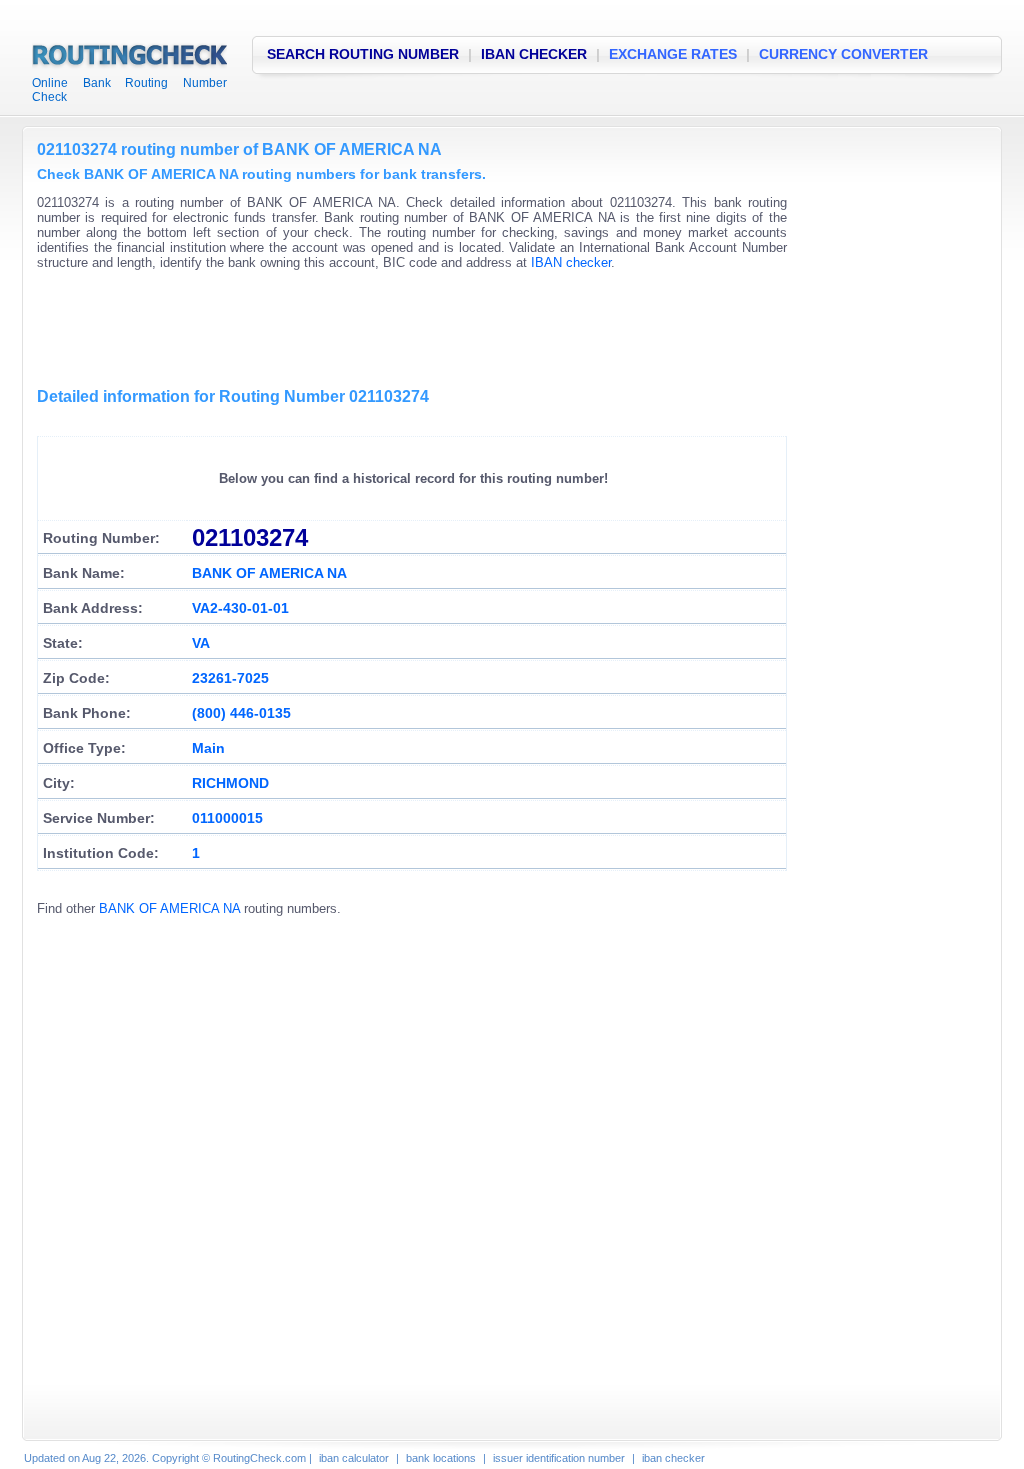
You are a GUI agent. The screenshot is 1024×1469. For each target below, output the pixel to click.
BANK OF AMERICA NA (169, 908)
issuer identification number (559, 1458)
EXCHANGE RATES (673, 54)
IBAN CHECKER (534, 54)
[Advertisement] (401, 330)
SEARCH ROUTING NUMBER (363, 54)
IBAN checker (571, 262)
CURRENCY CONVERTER (843, 54)
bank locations (441, 1458)
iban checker (673, 1458)
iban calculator (354, 1458)
